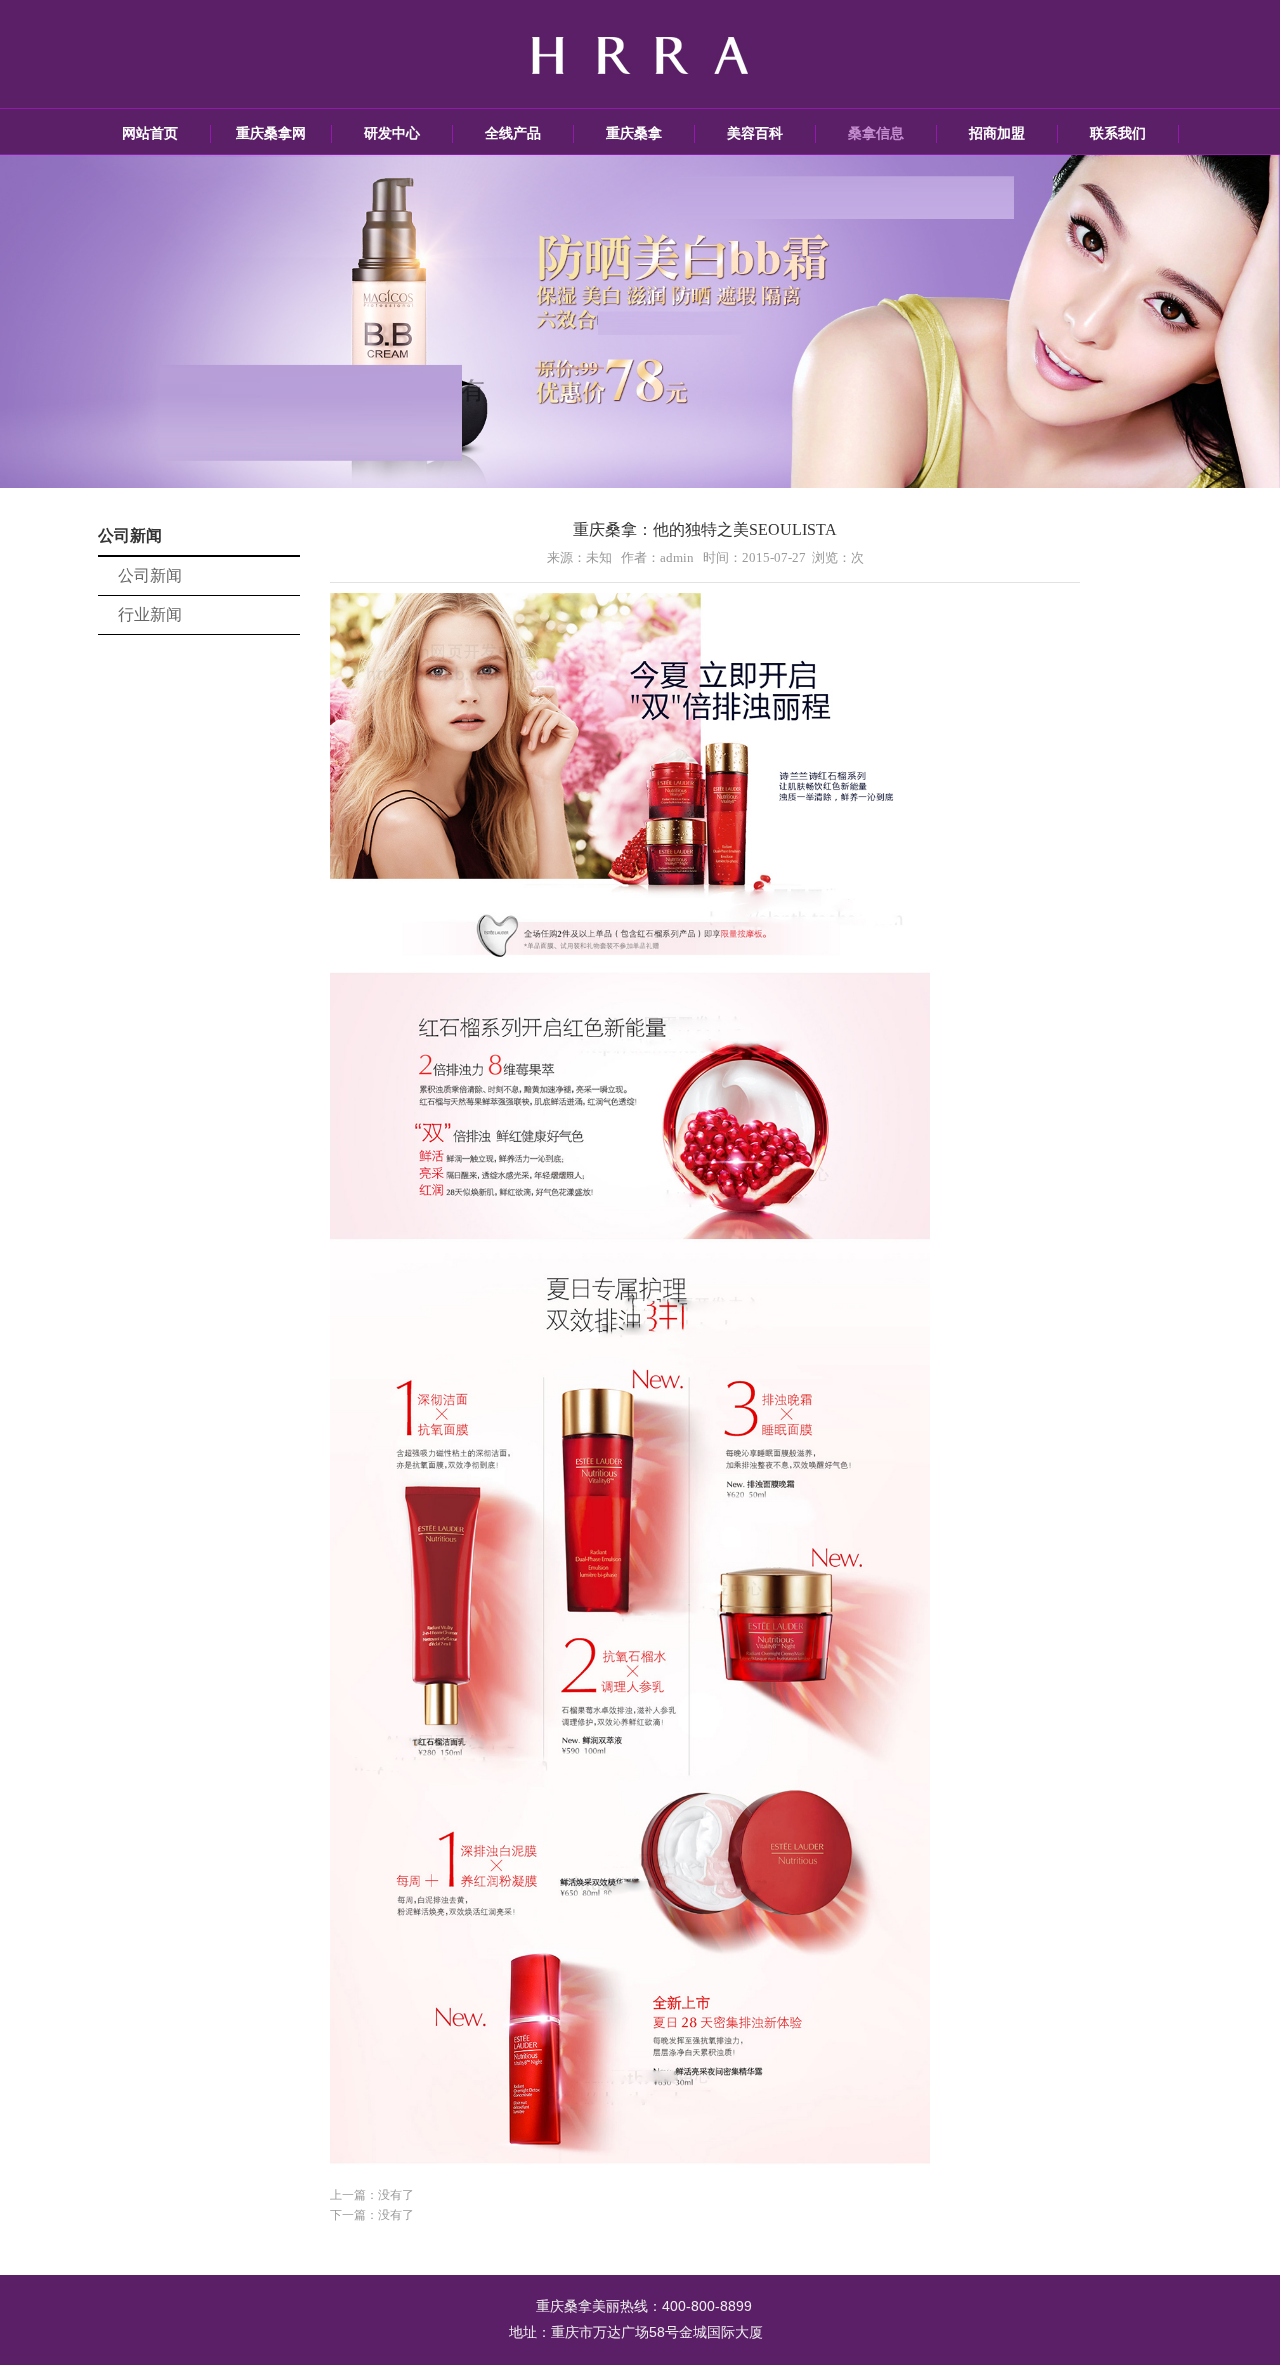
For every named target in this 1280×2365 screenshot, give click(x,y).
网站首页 (150, 133)
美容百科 (755, 133)
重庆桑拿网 (271, 133)
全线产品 (513, 133)
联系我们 (1118, 133)
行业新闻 (150, 614)
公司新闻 (150, 575)
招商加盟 (997, 133)
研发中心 (392, 133)
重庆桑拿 (634, 133)
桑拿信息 (876, 133)
